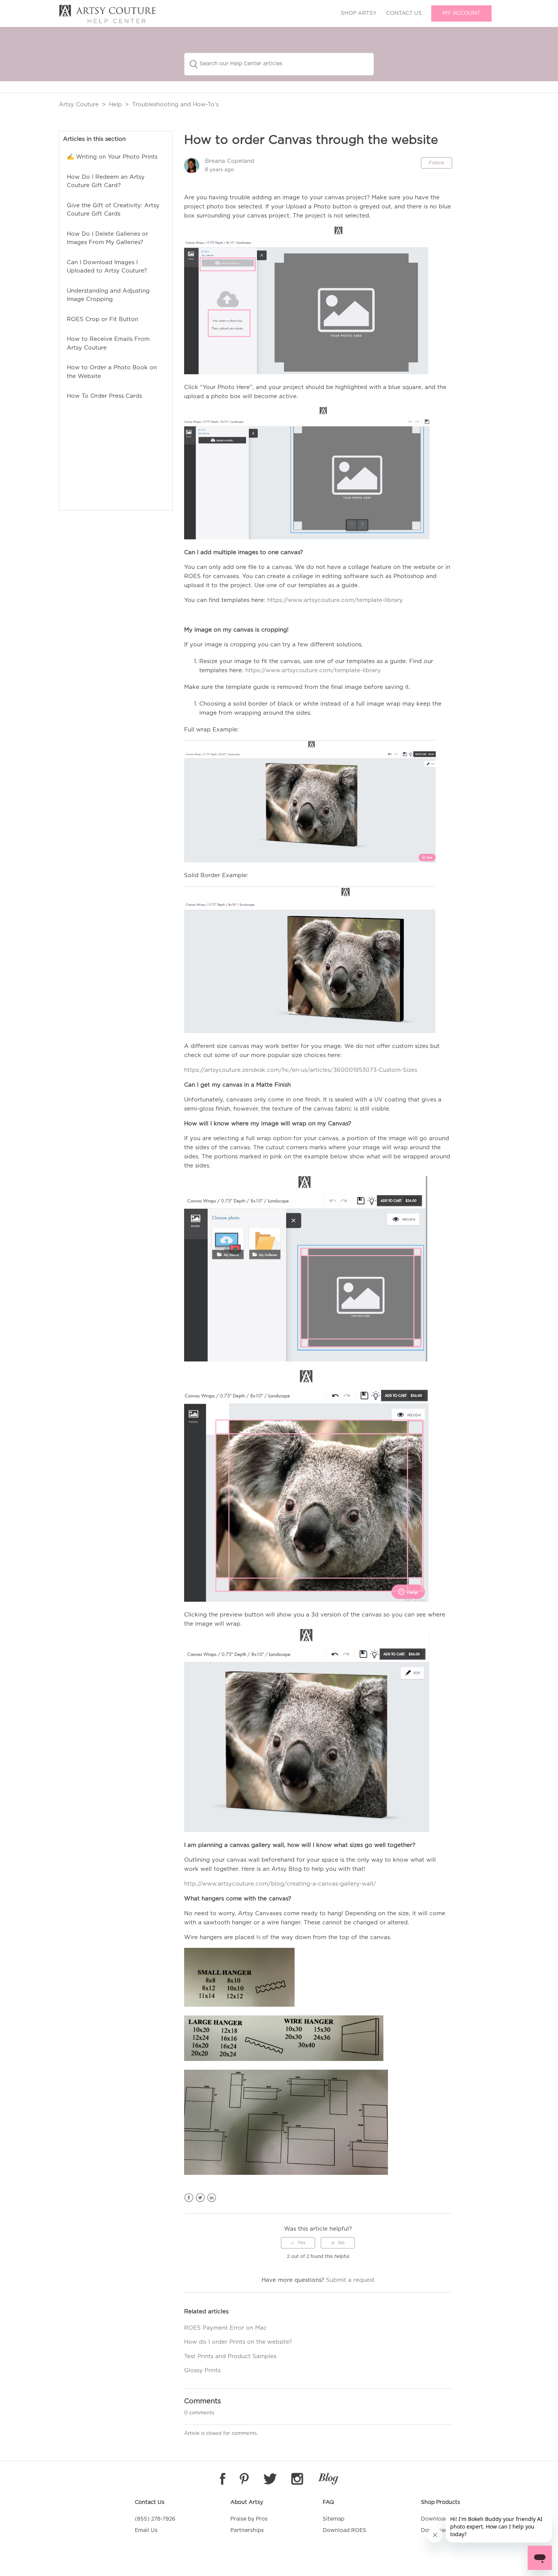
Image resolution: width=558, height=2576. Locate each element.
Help (115, 105)
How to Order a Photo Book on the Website (112, 372)
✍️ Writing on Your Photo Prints (112, 157)
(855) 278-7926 (155, 2519)
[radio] (298, 2243)
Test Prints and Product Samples (230, 2356)
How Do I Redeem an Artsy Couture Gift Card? (106, 181)
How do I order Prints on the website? (238, 2342)
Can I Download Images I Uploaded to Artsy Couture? (107, 267)
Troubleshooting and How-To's (175, 105)
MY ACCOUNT (461, 13)
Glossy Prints (202, 2370)
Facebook (189, 2198)
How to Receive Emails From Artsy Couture (108, 343)
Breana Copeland (230, 161)
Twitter (200, 2198)
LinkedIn (212, 2198)
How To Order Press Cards (104, 396)
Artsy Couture (79, 105)
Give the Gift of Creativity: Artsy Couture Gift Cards (113, 210)
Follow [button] (437, 163)
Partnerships (247, 2530)
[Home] (107, 22)
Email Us (146, 2530)
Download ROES (344, 2530)
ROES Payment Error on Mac (225, 2328)
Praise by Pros (249, 2519)
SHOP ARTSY (359, 13)
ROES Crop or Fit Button (102, 319)
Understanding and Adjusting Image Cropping (108, 295)
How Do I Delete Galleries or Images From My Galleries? (107, 238)
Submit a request (350, 2280)
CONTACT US (404, 13)
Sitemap (333, 2519)
